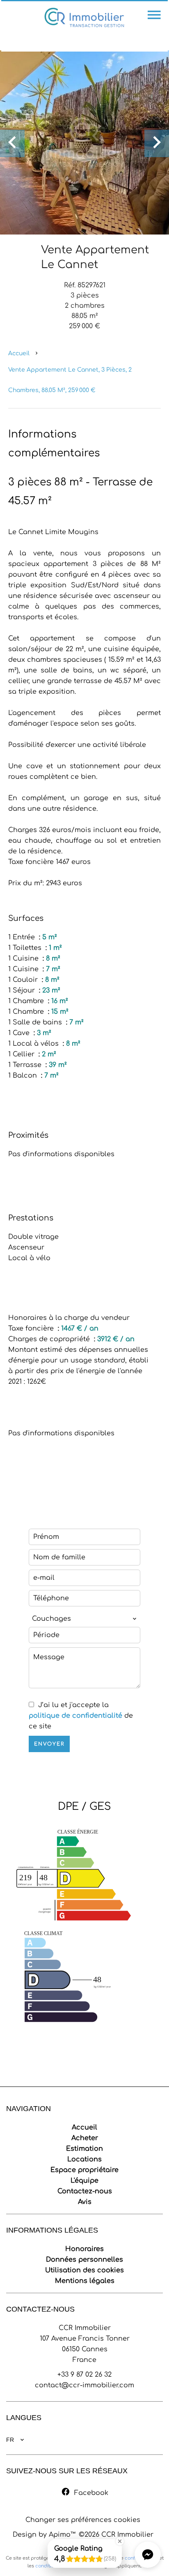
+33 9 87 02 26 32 (84, 2375)
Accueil (19, 353)
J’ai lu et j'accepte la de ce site (81, 1716)
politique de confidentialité (75, 1716)
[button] (148, 2555)
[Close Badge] (120, 2541)
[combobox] (84, 1619)
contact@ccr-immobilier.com (84, 2385)
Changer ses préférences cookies (83, 2520)
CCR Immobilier (85, 2328)
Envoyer (49, 1744)
